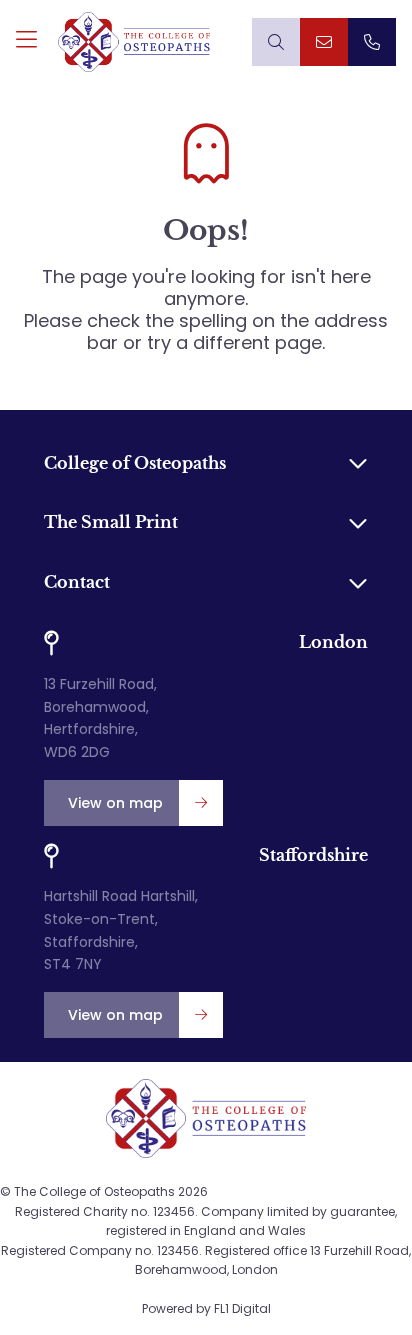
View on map (115, 803)
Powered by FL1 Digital (206, 1308)
